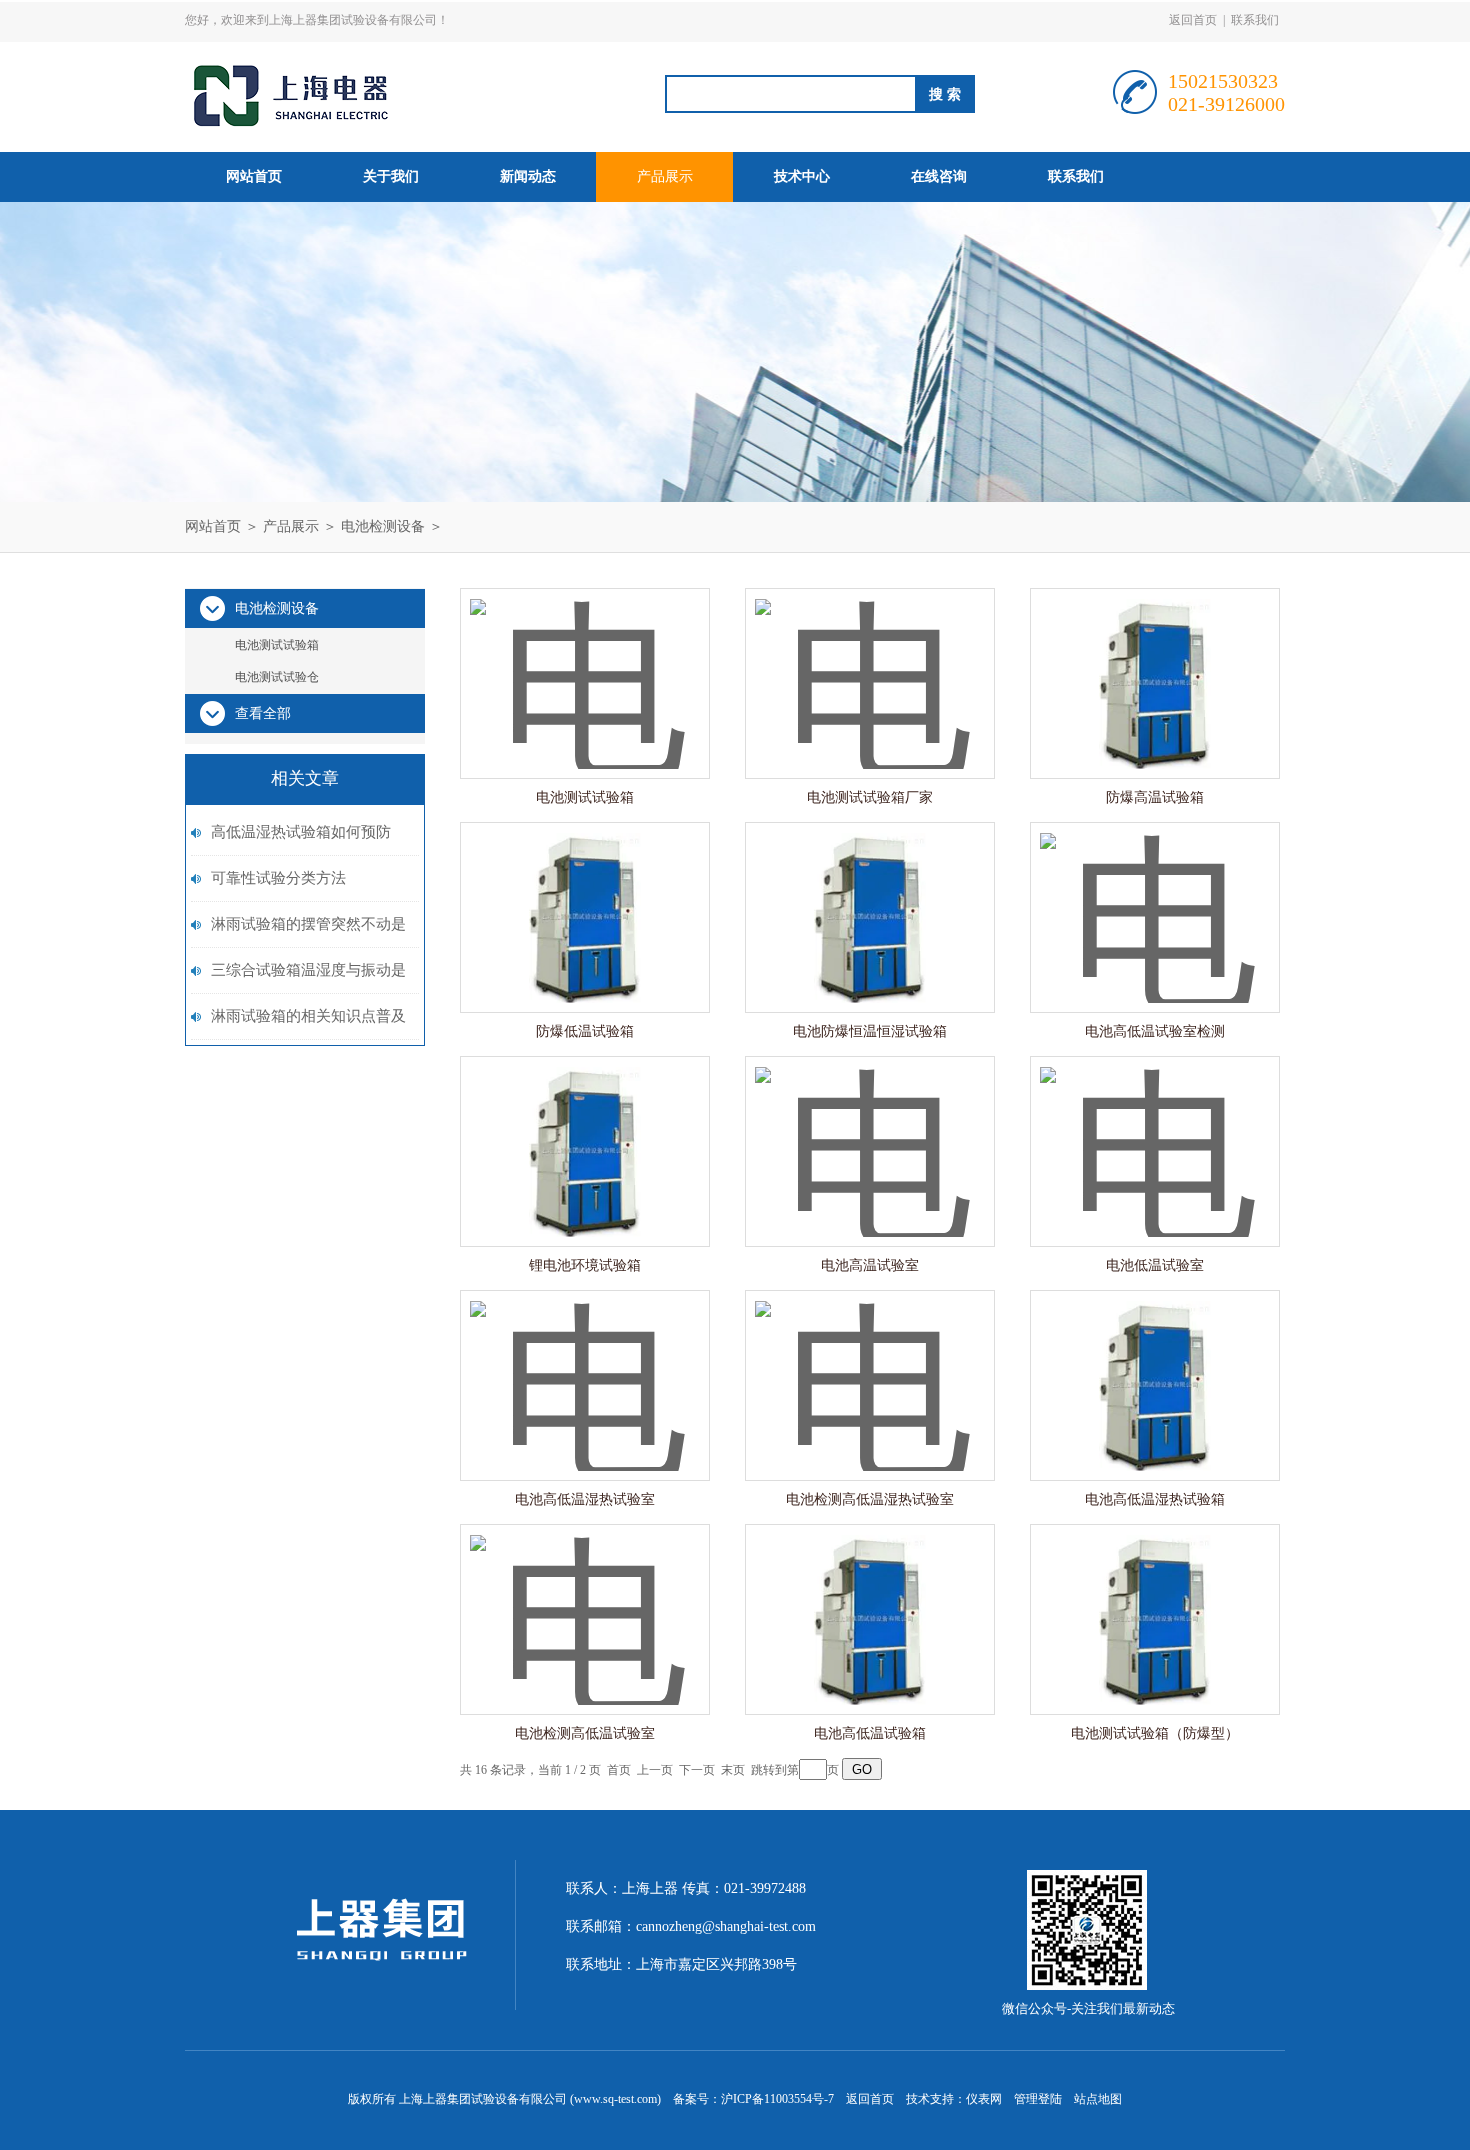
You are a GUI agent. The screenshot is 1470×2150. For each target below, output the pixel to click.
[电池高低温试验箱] (870, 1599)
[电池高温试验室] (870, 1131)
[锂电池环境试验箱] (585, 1131)
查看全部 (263, 713)
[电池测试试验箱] (585, 663)
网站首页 (254, 176)
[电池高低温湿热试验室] (585, 1365)
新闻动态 (528, 176)
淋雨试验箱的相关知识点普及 (308, 1016)
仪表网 (984, 2099)
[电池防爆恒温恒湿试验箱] (870, 897)
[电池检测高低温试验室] (585, 1599)
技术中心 (802, 176)
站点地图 (1098, 2099)
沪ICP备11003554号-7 (777, 2099)
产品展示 (665, 176)
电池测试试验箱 (277, 645)
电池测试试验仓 (277, 677)
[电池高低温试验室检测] (1155, 897)
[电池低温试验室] (1155, 1131)
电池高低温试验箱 (870, 1733)
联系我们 (1255, 20)
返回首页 (1193, 20)
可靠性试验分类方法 (278, 878)
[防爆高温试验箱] (1155, 663)
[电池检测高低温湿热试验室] (870, 1365)
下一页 (697, 1770)
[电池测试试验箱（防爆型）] (1155, 1599)
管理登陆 (1038, 2099)
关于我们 (391, 176)
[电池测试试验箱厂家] (870, 663)
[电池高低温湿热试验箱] (1155, 1365)
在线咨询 (939, 176)
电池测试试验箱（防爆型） (1155, 1733)
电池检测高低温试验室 (585, 1733)
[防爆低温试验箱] (585, 897)
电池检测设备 (383, 526)
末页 (733, 1770)
